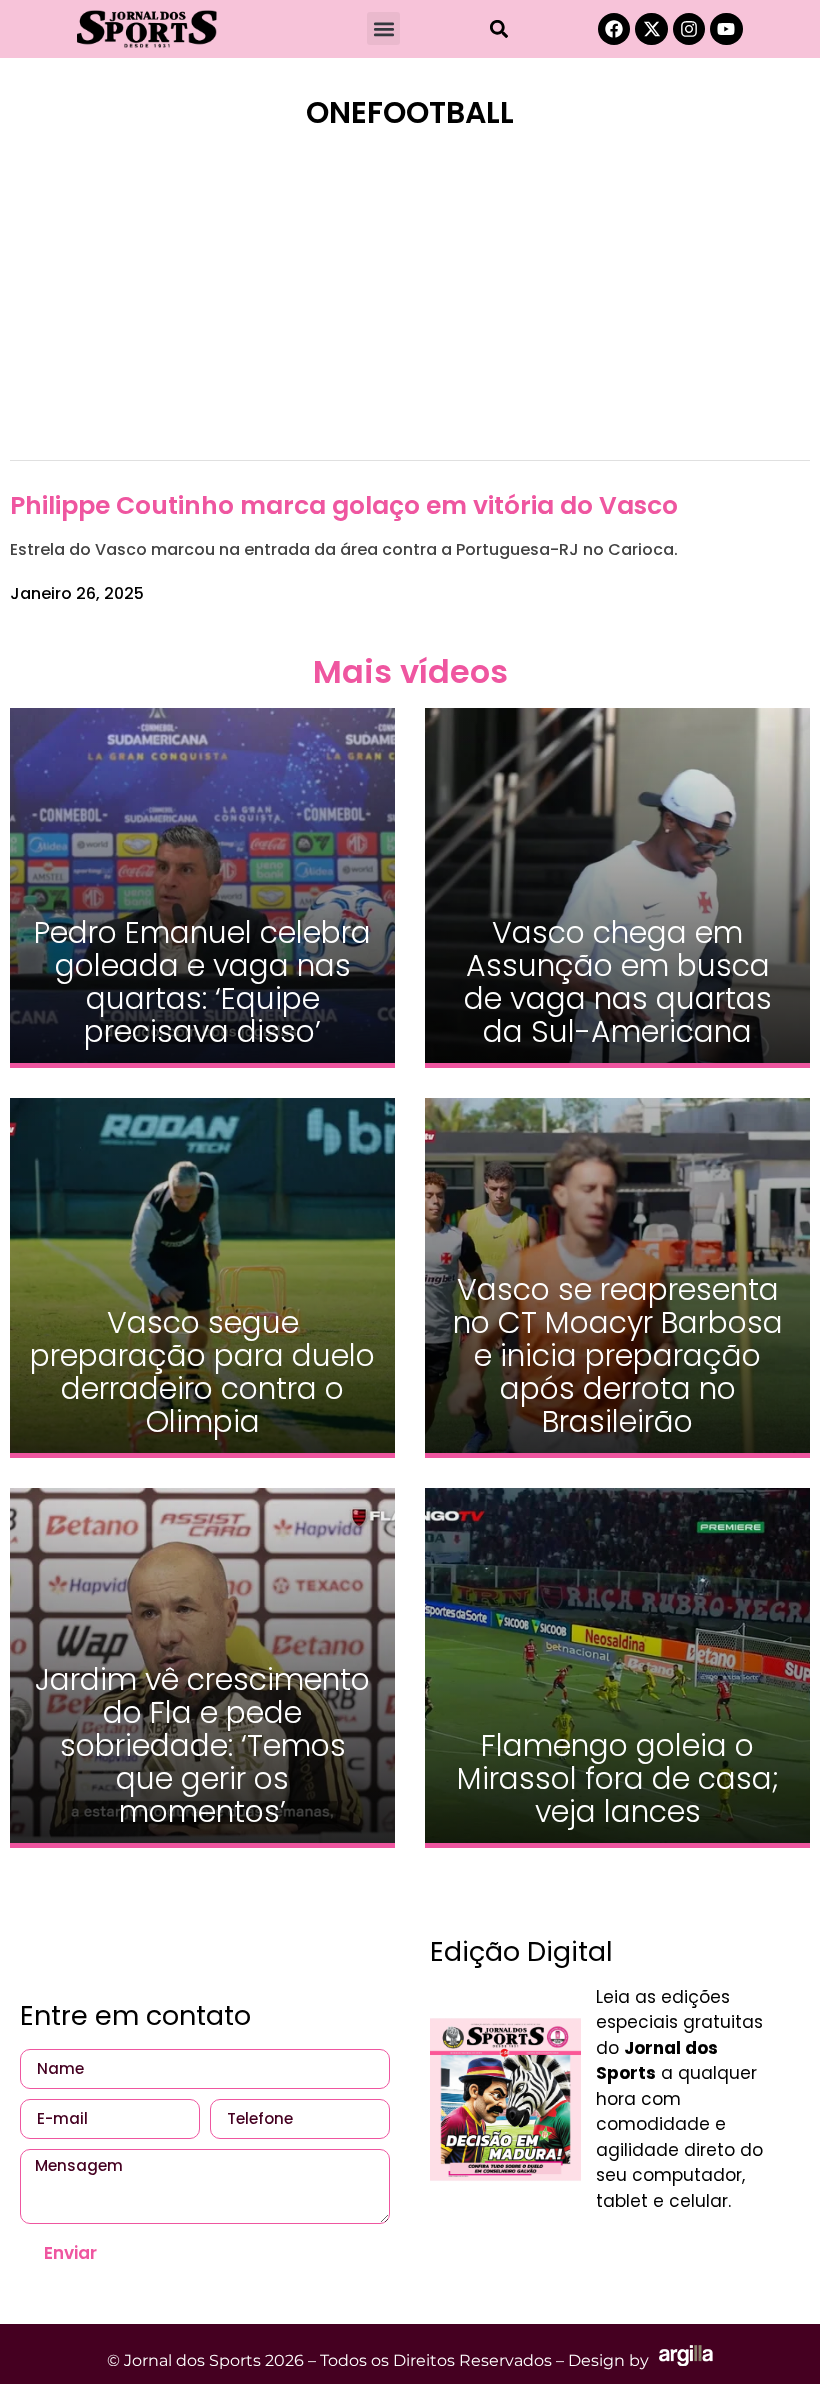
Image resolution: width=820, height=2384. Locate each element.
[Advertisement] (410, 308)
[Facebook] (614, 29)
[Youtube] (726, 29)
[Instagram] (689, 29)
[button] (383, 28)
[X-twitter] (651, 29)
